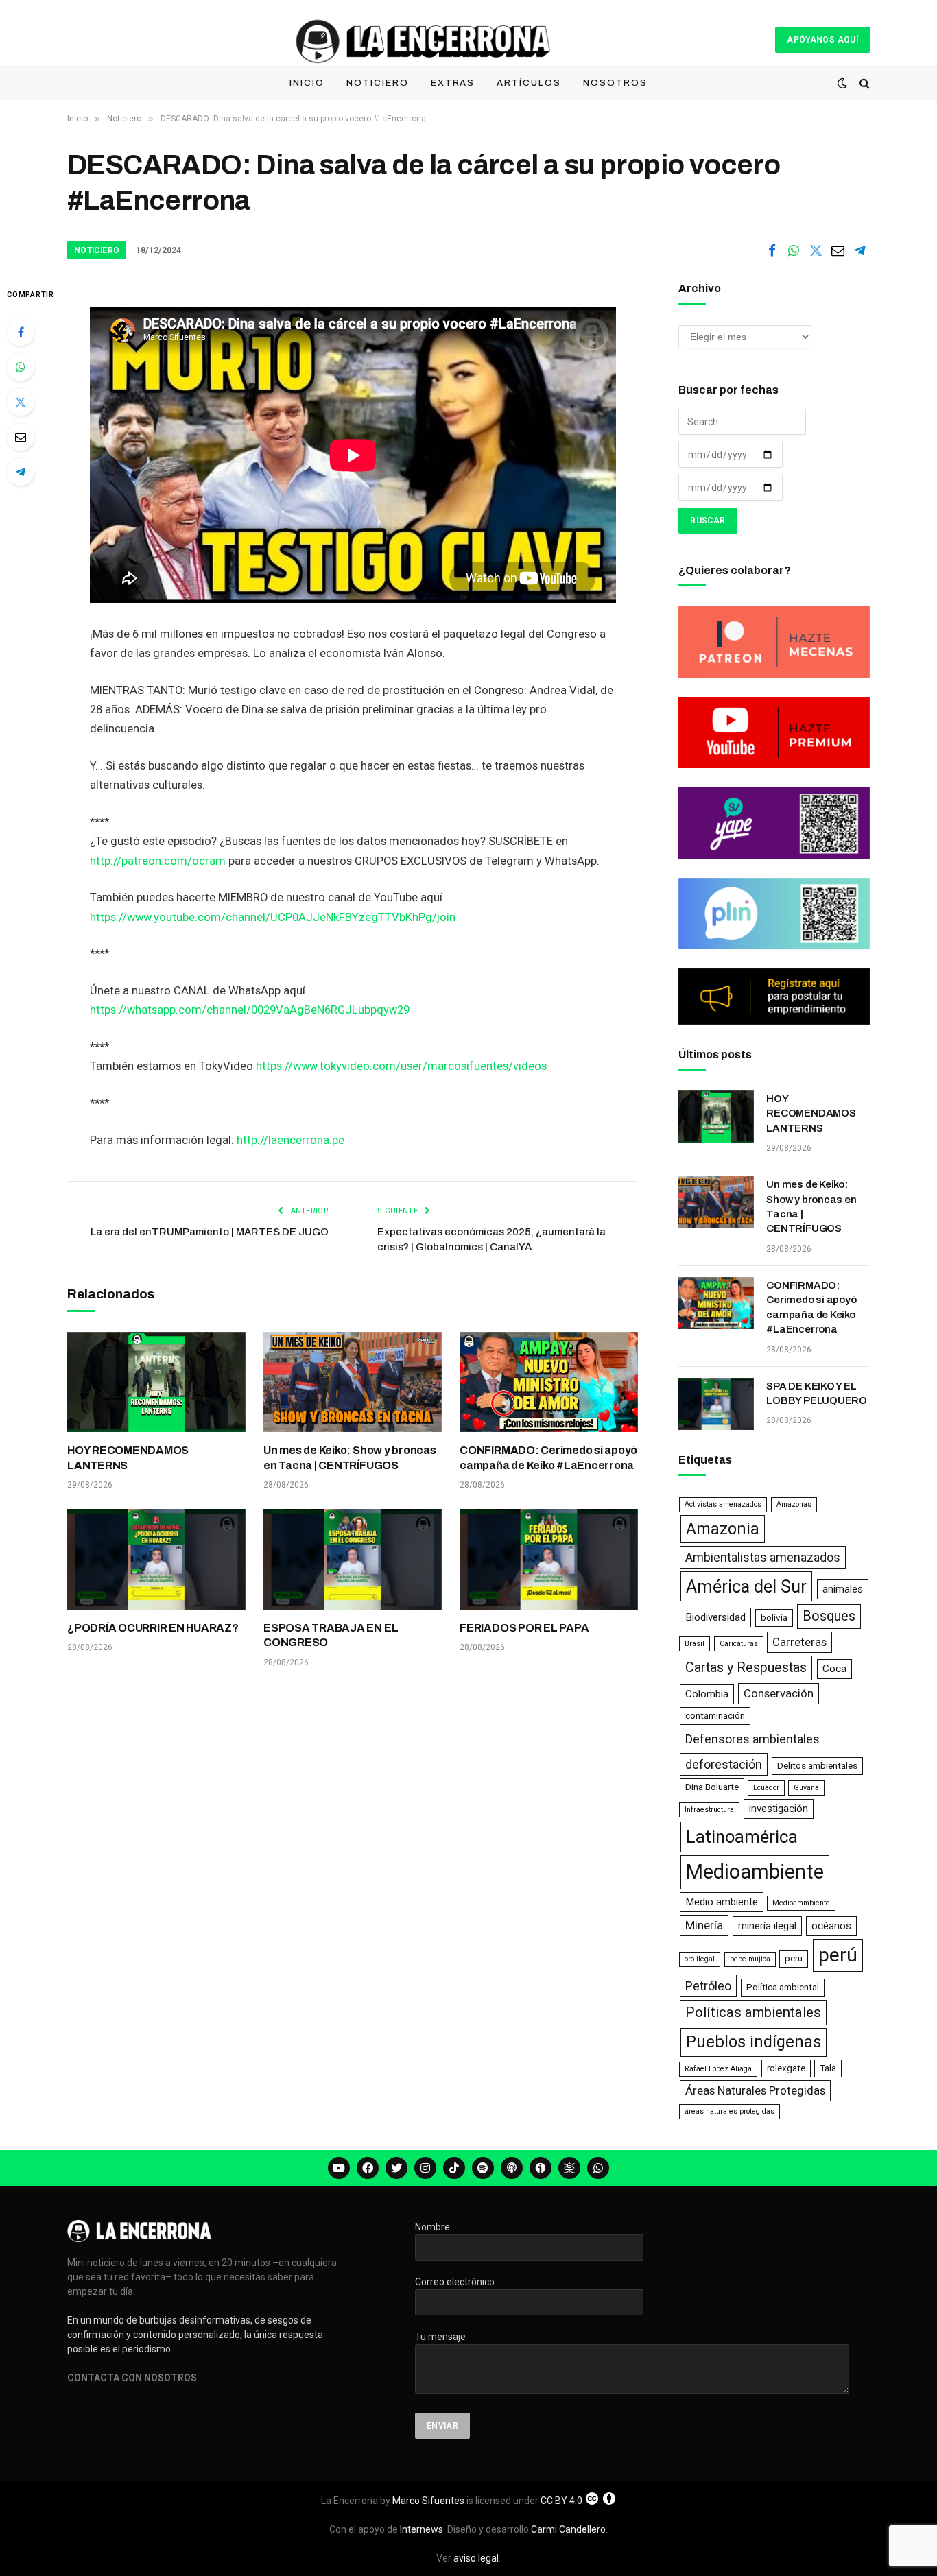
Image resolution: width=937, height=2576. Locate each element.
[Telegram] (21, 472)
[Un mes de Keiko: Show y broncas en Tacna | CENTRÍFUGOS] (353, 1382)
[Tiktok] (454, 2168)
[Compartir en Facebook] (772, 250)
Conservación (779, 1693)
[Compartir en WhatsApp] (794, 250)
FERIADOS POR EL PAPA (524, 1628)
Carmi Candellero (568, 2529)
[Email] (21, 437)
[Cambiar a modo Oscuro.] (842, 83)
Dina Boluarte (712, 1787)
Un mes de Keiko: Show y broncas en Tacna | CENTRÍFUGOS (350, 1458)
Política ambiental (783, 1987)
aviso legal (476, 2558)
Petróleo (708, 1986)
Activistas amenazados (723, 1504)
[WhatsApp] (21, 367)
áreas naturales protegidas (730, 2111)
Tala (828, 2068)
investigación (779, 1809)
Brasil (695, 1644)
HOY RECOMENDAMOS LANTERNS (128, 1458)
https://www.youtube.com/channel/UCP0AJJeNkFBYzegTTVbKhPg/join (273, 917)
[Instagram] (425, 2168)
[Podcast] (512, 2168)
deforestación (724, 1764)
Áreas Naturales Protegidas (755, 2090)
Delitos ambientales (817, 1766)
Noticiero (378, 83)
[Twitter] (21, 402)
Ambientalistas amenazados (763, 1557)
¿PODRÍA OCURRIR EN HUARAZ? (153, 1628)
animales (843, 1589)
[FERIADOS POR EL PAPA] (549, 1559)
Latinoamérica (742, 1837)
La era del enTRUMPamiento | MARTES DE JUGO (210, 1232)
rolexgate (786, 2068)
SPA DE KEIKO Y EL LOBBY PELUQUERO (817, 1393)
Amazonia (723, 1529)
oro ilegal (700, 1959)
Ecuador (766, 1788)
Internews (422, 2529)
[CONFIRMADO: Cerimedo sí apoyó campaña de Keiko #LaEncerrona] (549, 1382)
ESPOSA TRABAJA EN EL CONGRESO (331, 1635)
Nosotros (615, 83)
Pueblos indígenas (754, 2042)
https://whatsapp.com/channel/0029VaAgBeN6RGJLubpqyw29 (250, 1010)
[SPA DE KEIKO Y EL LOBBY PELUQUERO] (716, 1404)
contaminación (715, 1716)
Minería (704, 1925)
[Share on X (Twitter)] (816, 250)
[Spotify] (483, 2168)
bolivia (774, 1618)
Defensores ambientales (752, 1739)
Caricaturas (739, 1644)
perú (838, 1955)
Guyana (806, 1788)
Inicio (307, 83)
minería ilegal (767, 1926)
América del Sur (746, 1586)
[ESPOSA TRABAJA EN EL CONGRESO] (353, 1559)
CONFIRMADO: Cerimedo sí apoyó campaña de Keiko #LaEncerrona (548, 1458)
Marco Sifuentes (428, 2501)
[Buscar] (863, 83)
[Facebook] (21, 332)
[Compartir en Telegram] (859, 250)
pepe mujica (750, 1959)
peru (794, 1958)
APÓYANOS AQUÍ (822, 40)
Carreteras (799, 1642)
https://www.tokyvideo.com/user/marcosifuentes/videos (401, 1066)
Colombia (707, 1694)
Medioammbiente (801, 1903)
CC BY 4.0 (561, 2501)
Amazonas (794, 1504)
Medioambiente (755, 1872)
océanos (831, 1926)
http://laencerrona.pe (290, 1140)
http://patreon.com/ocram (158, 861)
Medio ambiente (722, 1902)
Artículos (529, 83)
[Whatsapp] (598, 2168)
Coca (834, 1669)
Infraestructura (709, 1810)
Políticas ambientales (753, 2012)
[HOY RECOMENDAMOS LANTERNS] (156, 1382)
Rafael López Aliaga (718, 2069)
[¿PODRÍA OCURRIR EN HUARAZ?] (156, 1559)
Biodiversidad (715, 1617)
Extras (453, 83)
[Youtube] (339, 2168)
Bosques (829, 1616)
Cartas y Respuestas (746, 1668)
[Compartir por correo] (838, 250)
